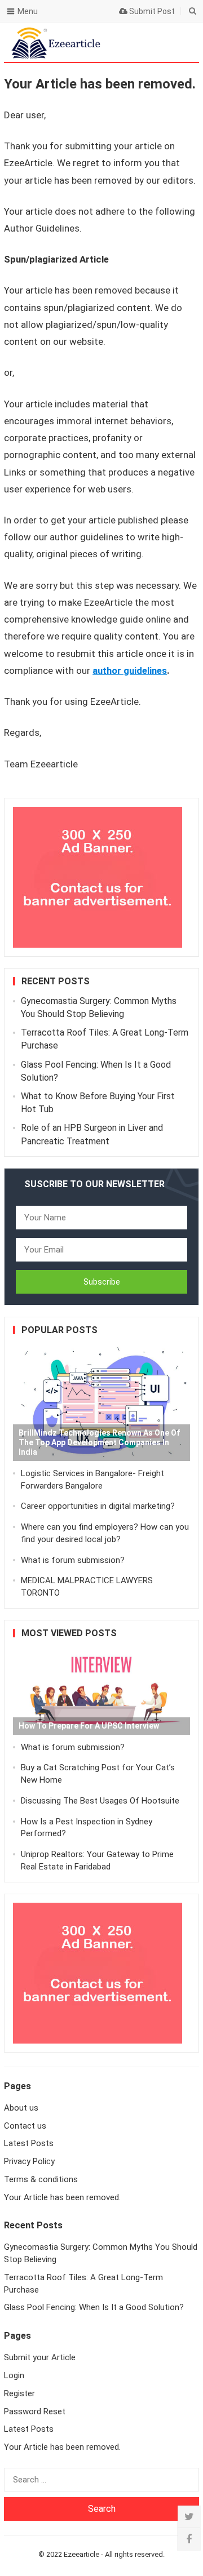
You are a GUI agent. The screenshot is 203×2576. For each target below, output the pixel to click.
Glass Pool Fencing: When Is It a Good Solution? (94, 2307)
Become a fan (182, 42)
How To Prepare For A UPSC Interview (89, 1726)
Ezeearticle (81, 2554)
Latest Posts (29, 2143)
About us (21, 2108)
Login (14, 2375)
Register (19, 2393)
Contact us (25, 2126)
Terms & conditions (41, 2179)
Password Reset (35, 2411)
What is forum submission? (73, 1560)
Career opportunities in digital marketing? (98, 1506)
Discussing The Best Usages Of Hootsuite (100, 1801)
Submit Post (151, 11)
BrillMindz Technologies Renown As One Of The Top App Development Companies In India (99, 1442)
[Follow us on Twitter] (189, 2517)
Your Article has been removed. (62, 2197)
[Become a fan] (189, 2539)
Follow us (144, 42)
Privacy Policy (29, 2161)
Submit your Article (40, 2357)
